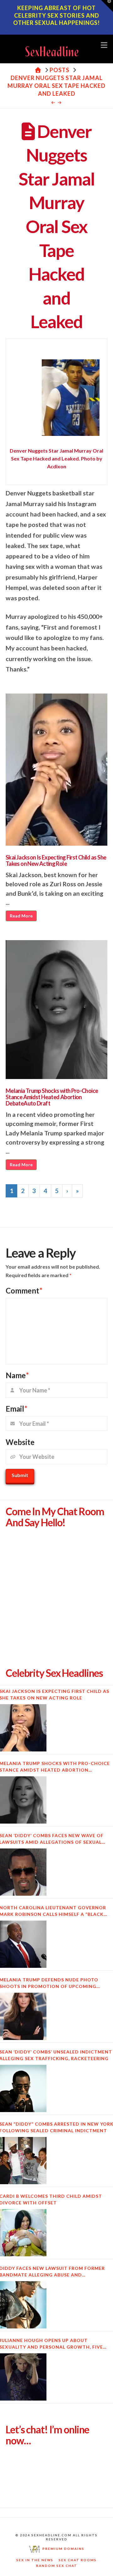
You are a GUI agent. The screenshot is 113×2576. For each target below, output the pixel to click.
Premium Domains (62, 2549)
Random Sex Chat (57, 2566)
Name (17, 1375)
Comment (24, 1291)
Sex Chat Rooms (78, 2560)
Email (16, 1409)
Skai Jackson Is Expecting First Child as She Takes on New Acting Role (56, 860)
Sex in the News (35, 2560)
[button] (104, 45)
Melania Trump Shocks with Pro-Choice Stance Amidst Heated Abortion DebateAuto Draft (52, 1097)
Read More (21, 916)
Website (20, 1442)
